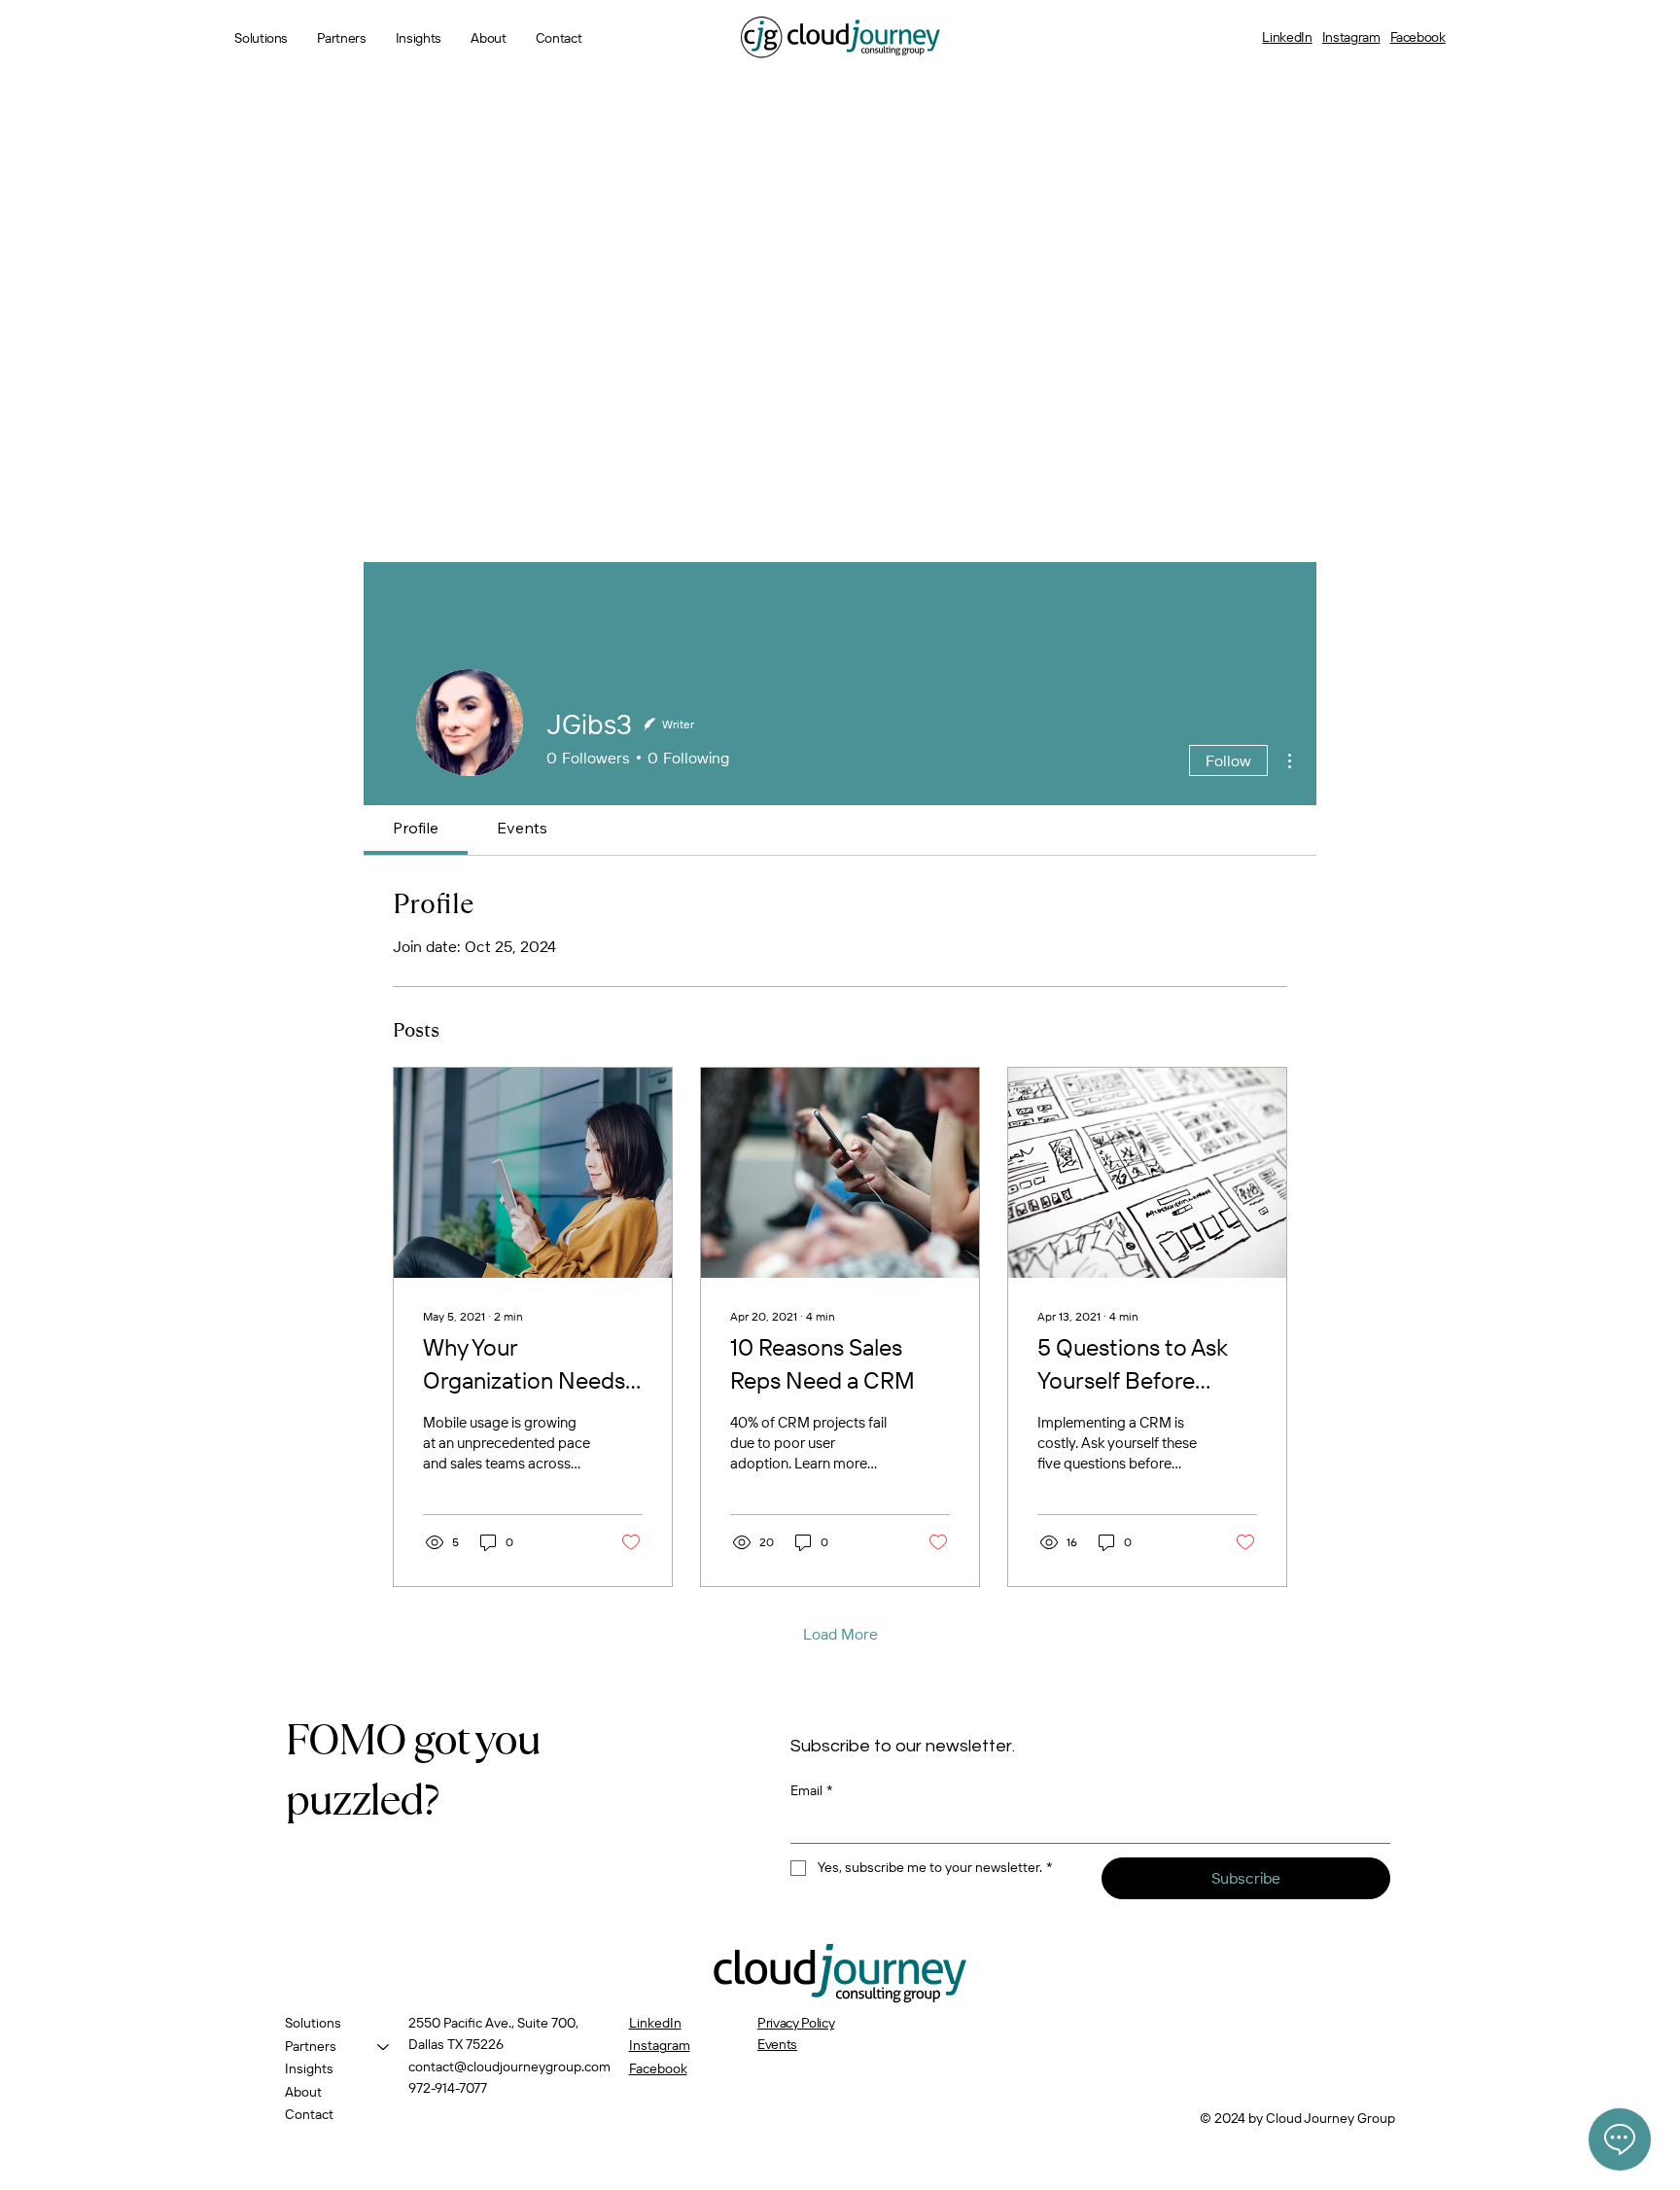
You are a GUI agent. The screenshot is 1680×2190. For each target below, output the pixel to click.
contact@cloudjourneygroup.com (509, 2066)
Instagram (1351, 37)
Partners (311, 2046)
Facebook (1418, 37)
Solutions (313, 2023)
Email (812, 1790)
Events (777, 2044)
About (303, 2092)
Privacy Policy (796, 2023)
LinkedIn (1287, 37)
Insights (309, 2068)
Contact (309, 2114)
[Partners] (384, 2047)
